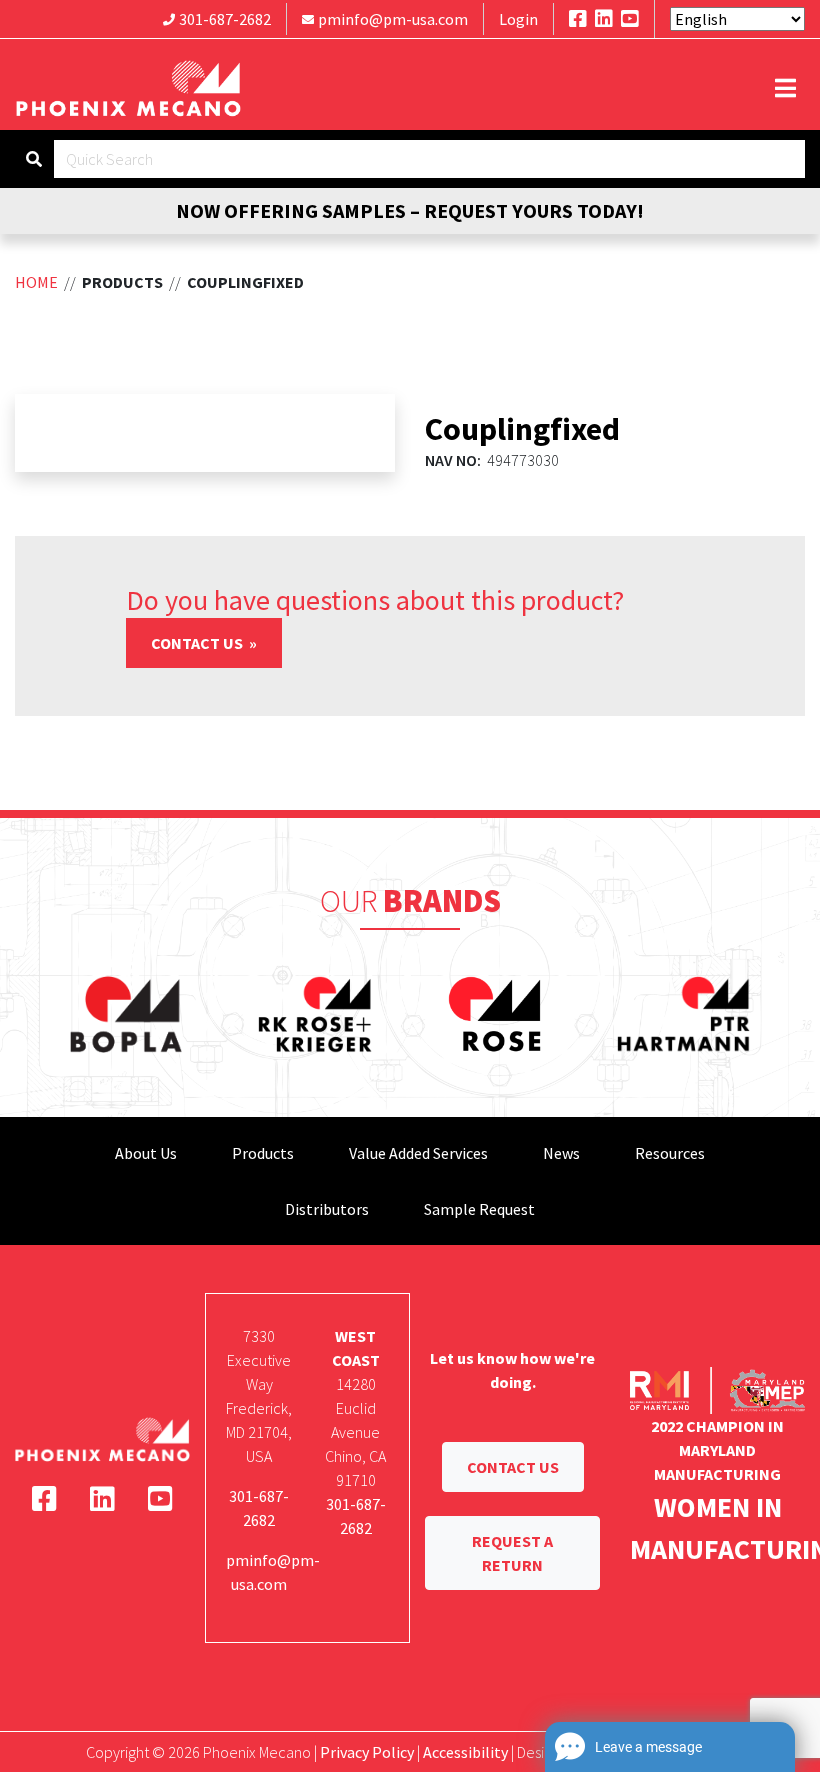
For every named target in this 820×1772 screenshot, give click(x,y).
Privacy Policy (367, 1752)
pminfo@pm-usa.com (393, 19)
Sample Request (479, 1209)
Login (518, 19)
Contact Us (198, 643)
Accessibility (465, 1752)
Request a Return (512, 1553)
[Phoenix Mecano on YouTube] (630, 18)
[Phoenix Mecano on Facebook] (578, 18)
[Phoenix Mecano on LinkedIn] (604, 18)
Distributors (327, 1209)
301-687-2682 (225, 19)
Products (263, 1153)
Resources (670, 1153)
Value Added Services (418, 1153)
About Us (146, 1153)
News (561, 1153)
